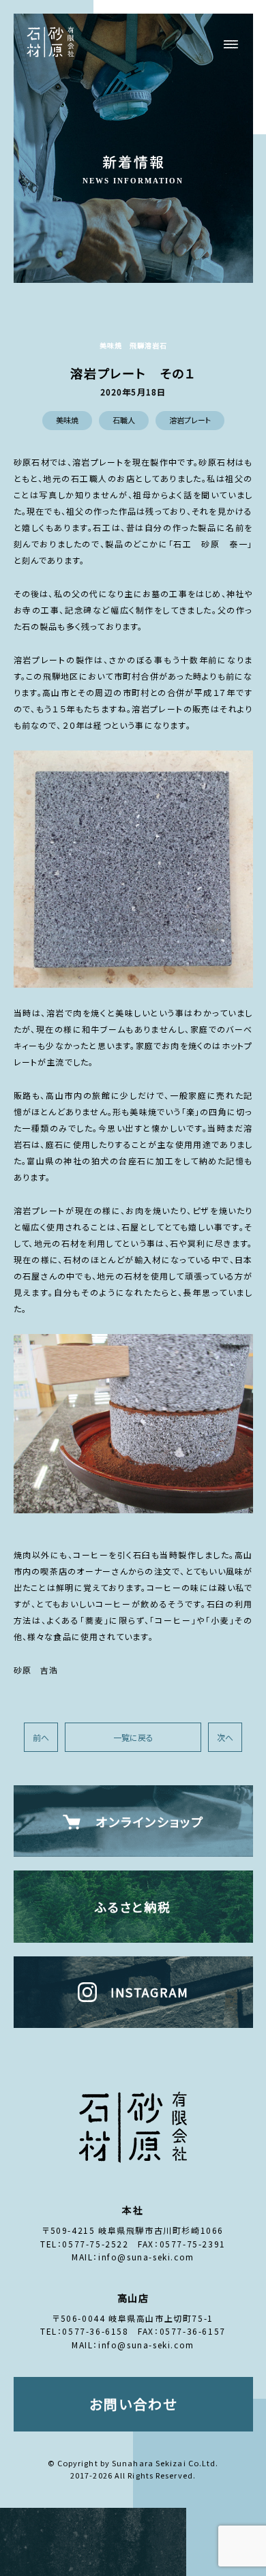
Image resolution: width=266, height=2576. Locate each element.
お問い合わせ (133, 2404)
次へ (225, 1737)
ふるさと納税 (133, 1907)
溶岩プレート (190, 420)
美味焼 (67, 420)
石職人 (124, 420)
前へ (41, 1737)
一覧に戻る (133, 1737)
